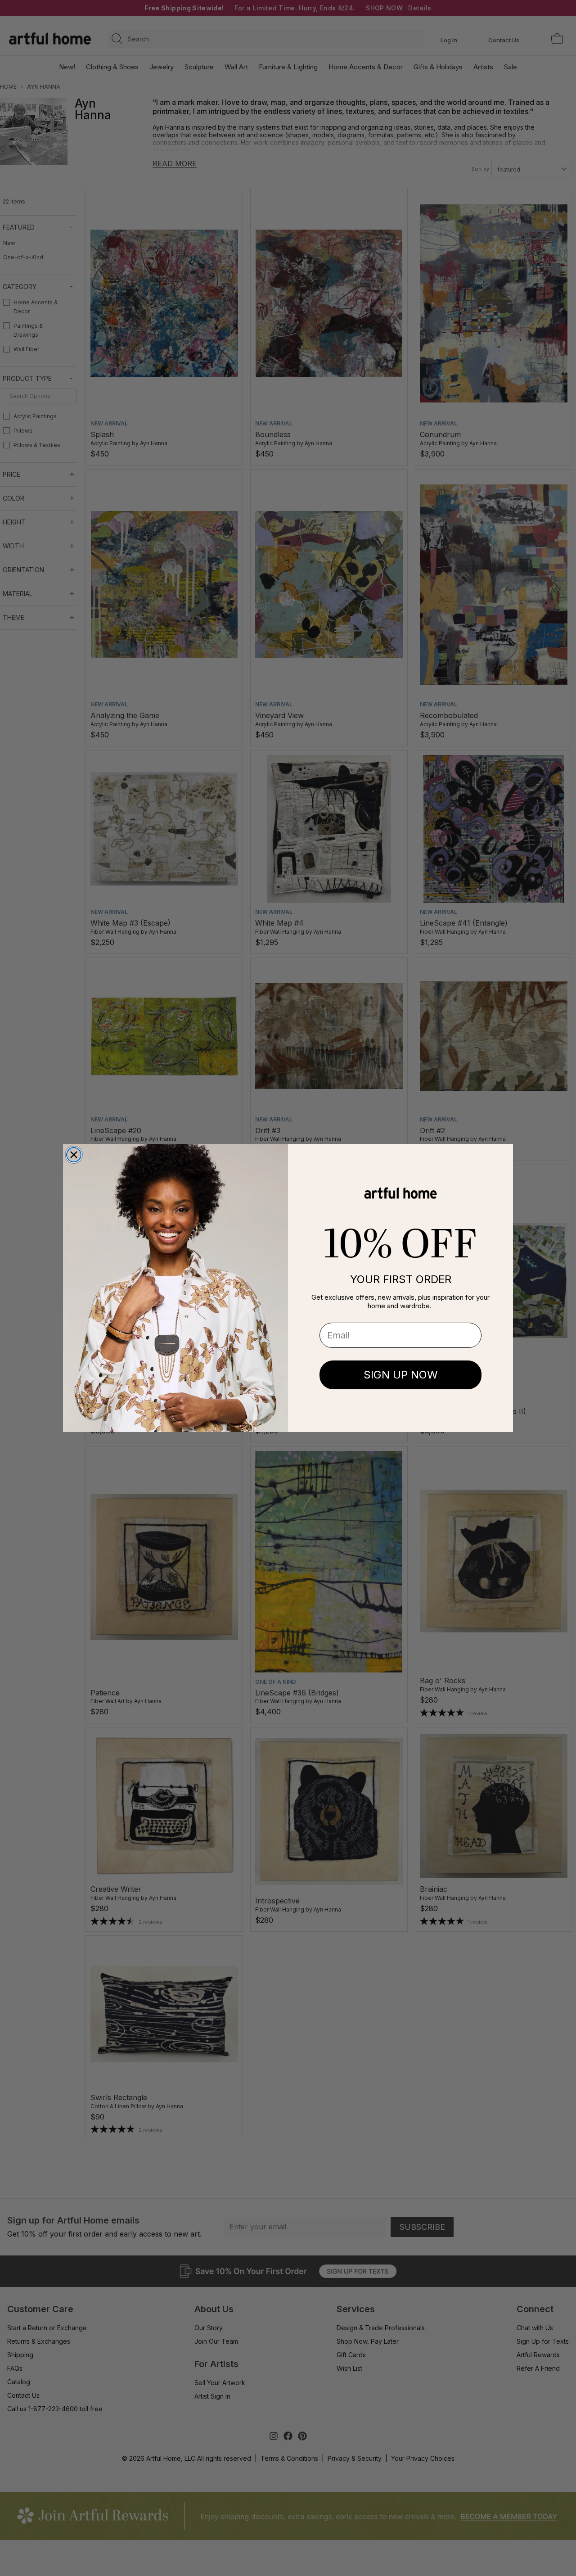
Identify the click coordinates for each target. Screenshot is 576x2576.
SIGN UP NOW (401, 1375)
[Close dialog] (74, 1155)
